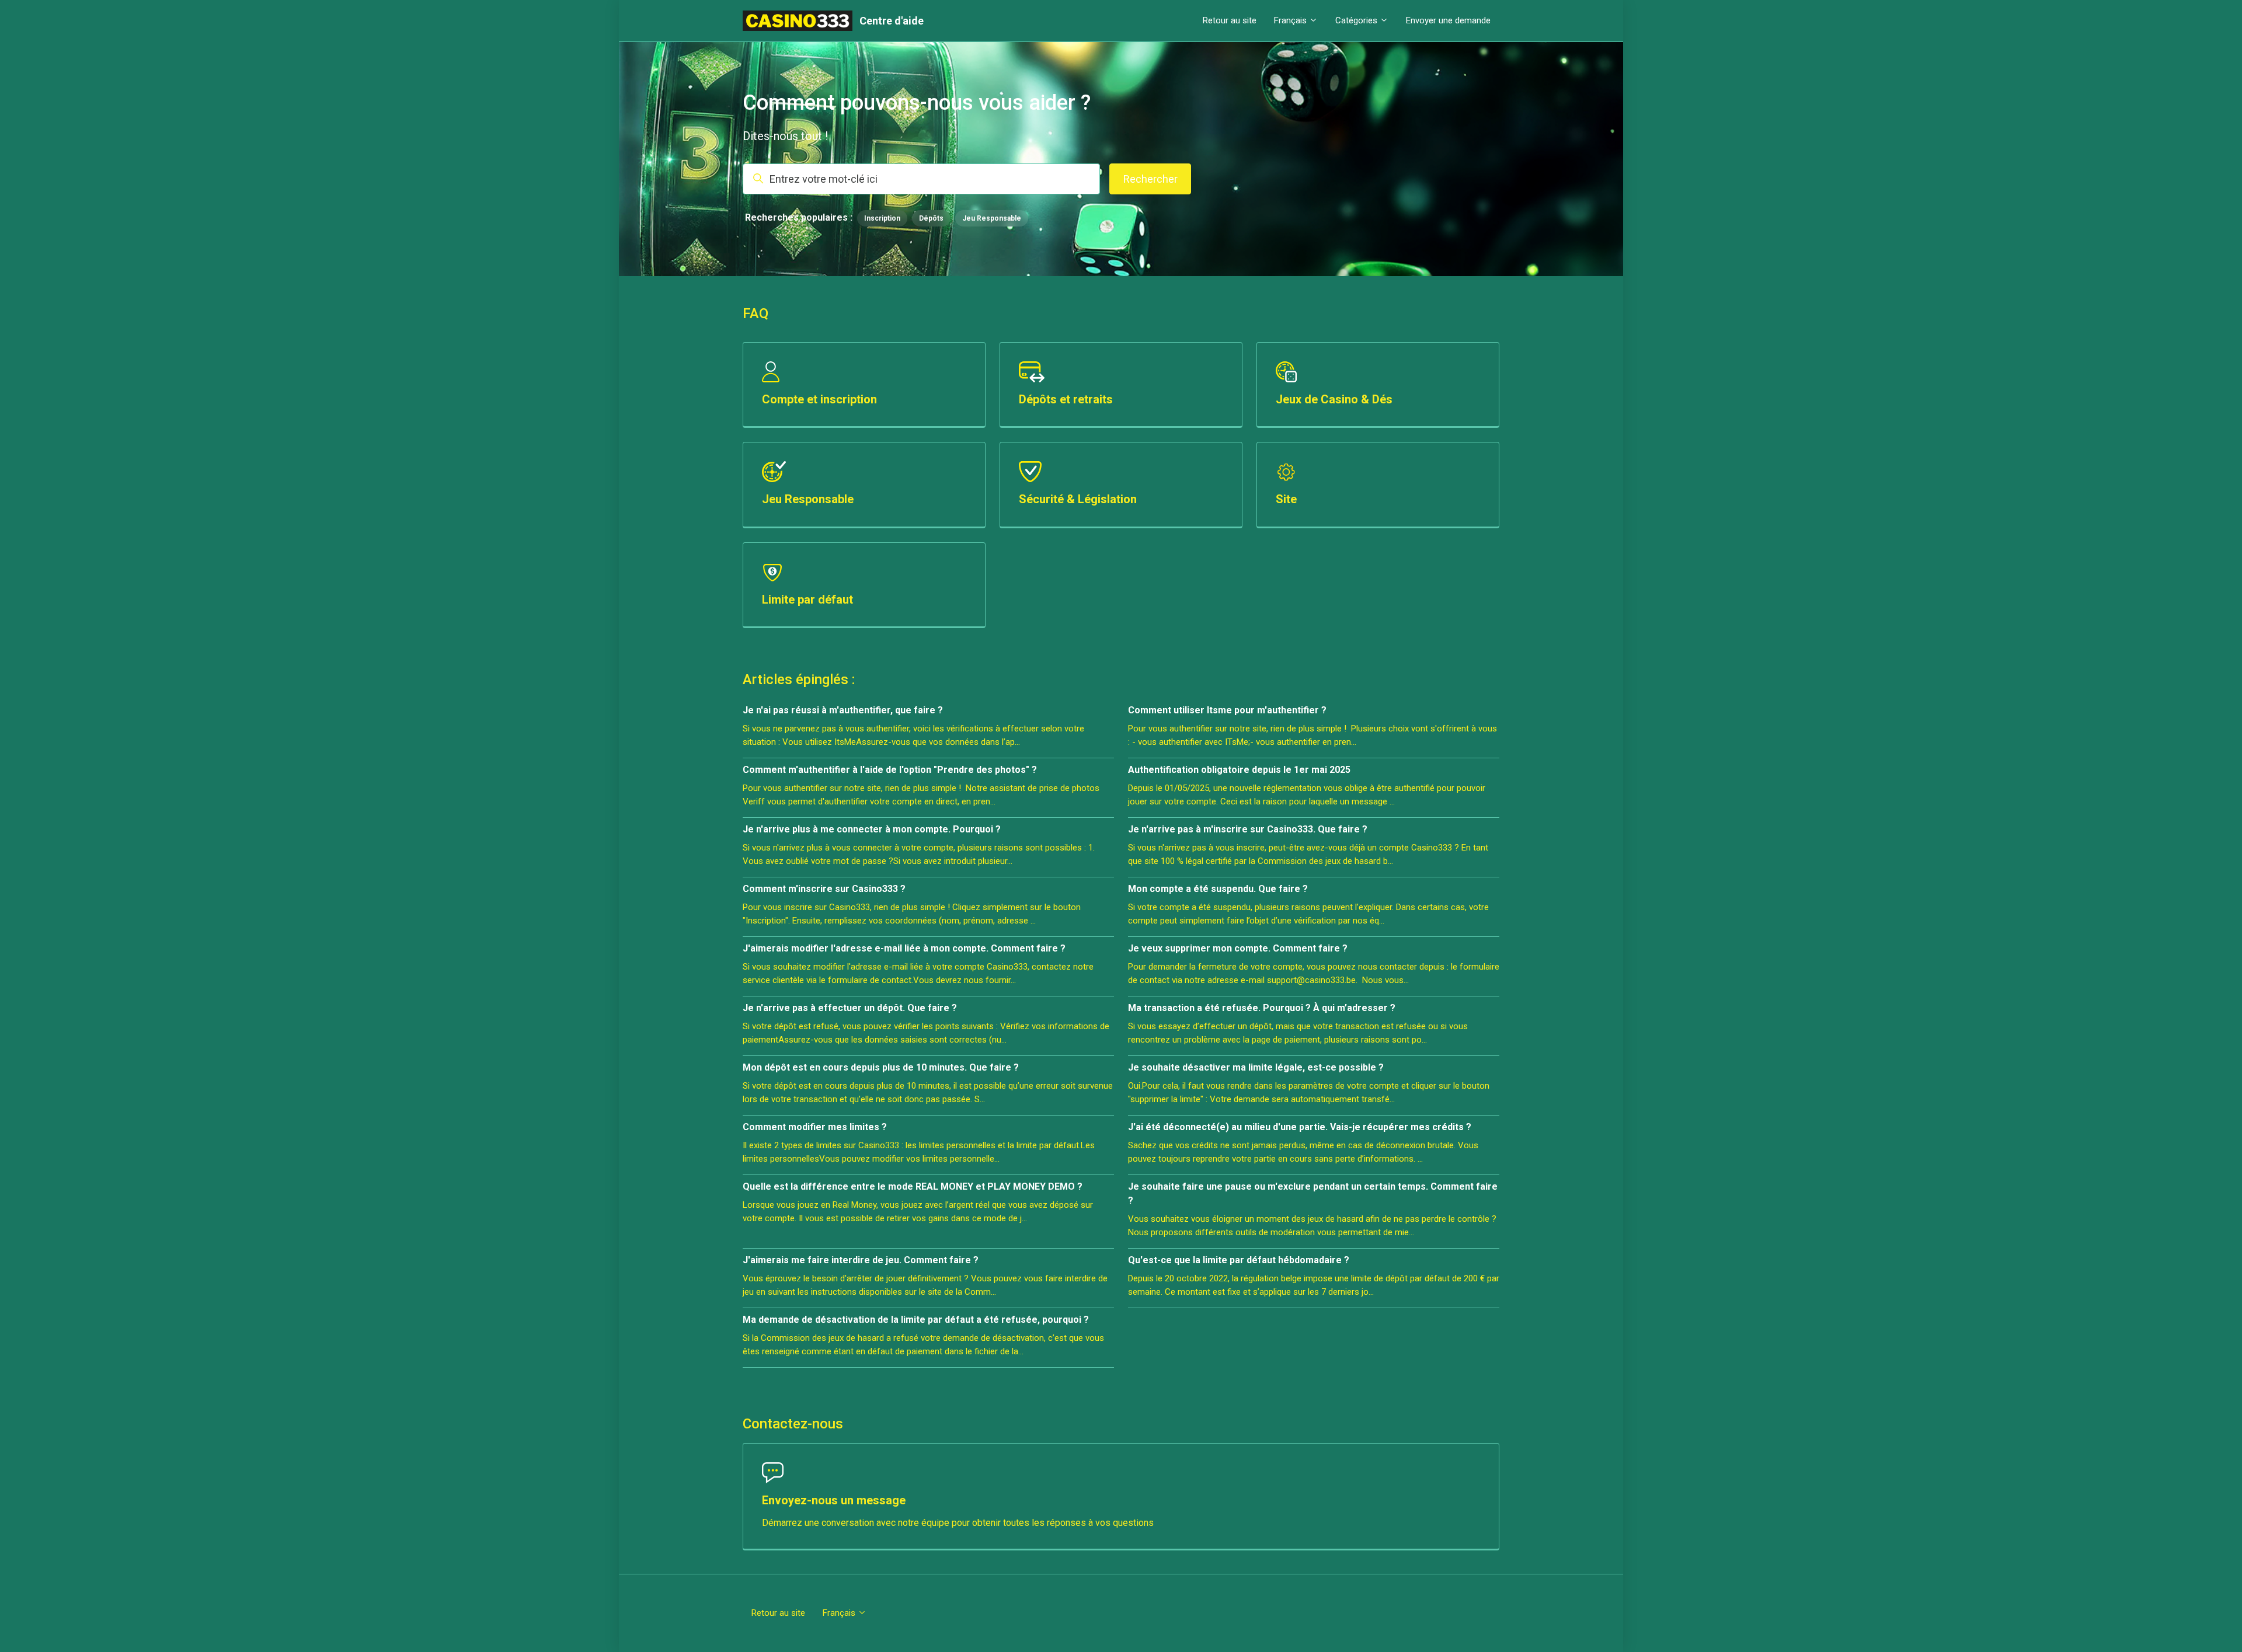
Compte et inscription (819, 399)
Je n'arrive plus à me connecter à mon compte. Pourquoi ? (872, 829)
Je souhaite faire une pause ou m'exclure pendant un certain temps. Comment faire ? (1313, 1193)
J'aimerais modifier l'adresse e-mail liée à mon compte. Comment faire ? (904, 948)
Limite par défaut (807, 600)
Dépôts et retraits (1066, 399)
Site (1286, 499)
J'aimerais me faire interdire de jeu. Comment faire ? (861, 1260)
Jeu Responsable (992, 218)
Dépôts (931, 218)
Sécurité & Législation (1078, 499)
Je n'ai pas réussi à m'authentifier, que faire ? (843, 710)
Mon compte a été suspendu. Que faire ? (1218, 889)
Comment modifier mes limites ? (815, 1127)
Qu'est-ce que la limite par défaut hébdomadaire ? (1239, 1260)
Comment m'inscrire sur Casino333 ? (824, 889)
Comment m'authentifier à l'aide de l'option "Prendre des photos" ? (890, 770)
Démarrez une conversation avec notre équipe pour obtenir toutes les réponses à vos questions (958, 1523)
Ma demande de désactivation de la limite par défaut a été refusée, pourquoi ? (916, 1320)
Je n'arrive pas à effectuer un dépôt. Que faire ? (850, 1008)
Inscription (882, 218)
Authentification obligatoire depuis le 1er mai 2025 (1239, 770)
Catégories (1357, 20)
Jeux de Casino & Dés (1334, 399)
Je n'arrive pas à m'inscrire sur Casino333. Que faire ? (1248, 829)
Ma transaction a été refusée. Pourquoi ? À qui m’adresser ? (1262, 1008)
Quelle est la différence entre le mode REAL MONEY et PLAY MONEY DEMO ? (913, 1186)
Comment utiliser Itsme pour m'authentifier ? (1227, 710)
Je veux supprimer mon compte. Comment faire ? (1238, 948)
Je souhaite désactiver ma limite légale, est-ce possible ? (1256, 1067)
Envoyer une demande (1448, 20)
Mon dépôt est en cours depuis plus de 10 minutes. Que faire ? (881, 1067)
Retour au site (1230, 20)
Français (1291, 20)
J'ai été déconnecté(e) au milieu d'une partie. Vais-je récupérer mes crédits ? (1300, 1127)
